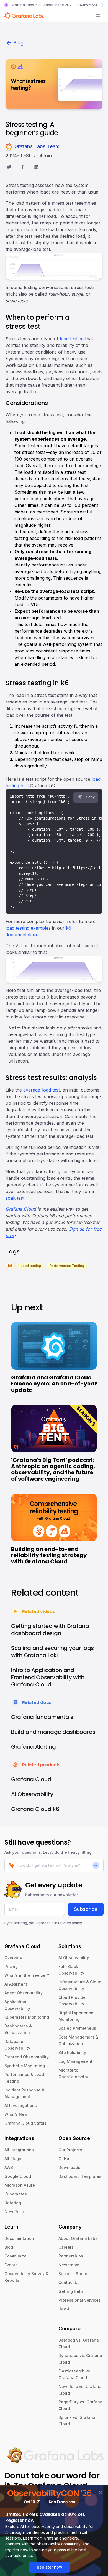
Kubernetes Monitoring (27, 2017)
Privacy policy (70, 1923)
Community (15, 2256)
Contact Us (69, 2282)
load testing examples (28, 928)
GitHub (65, 2159)
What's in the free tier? (27, 1975)
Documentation (19, 2238)
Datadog (13, 2203)
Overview (14, 1958)
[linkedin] (36, 168)
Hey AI (65, 2309)
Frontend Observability (27, 2057)
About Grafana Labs (78, 2238)
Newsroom (69, 2265)
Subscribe (86, 1909)
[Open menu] (98, 16)
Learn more (88, 5)
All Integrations (19, 2150)
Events (11, 2265)
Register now (50, 2567)
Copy (90, 797)
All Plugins (15, 2159)
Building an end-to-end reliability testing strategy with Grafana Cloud (49, 1555)
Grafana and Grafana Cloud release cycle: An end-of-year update (54, 1384)
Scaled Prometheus (77, 2028)
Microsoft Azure (20, 2185)
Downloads (69, 2167)
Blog (18, 43)
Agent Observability (24, 1993)
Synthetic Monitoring (25, 2066)
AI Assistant (16, 1984)
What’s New (16, 2114)
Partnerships (71, 2256)
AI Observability (74, 1958)
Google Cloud (18, 2176)
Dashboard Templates (80, 2176)
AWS (9, 2167)
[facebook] (23, 168)
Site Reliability (72, 2052)
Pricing (11, 1966)
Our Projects (70, 2150)
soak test (15, 1198)
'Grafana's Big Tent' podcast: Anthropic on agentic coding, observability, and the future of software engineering (53, 1469)
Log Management (75, 2061)
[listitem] (10, 1265)
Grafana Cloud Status (25, 2123)
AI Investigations (21, 2105)
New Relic (14, 2212)
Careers (66, 2247)
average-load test (42, 1090)
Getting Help (71, 2291)
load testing (72, 339)
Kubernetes (16, 2194)
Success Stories (74, 2274)
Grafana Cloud (21, 1209)
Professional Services (80, 2300)
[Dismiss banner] (101, 2492)
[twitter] (9, 168)
